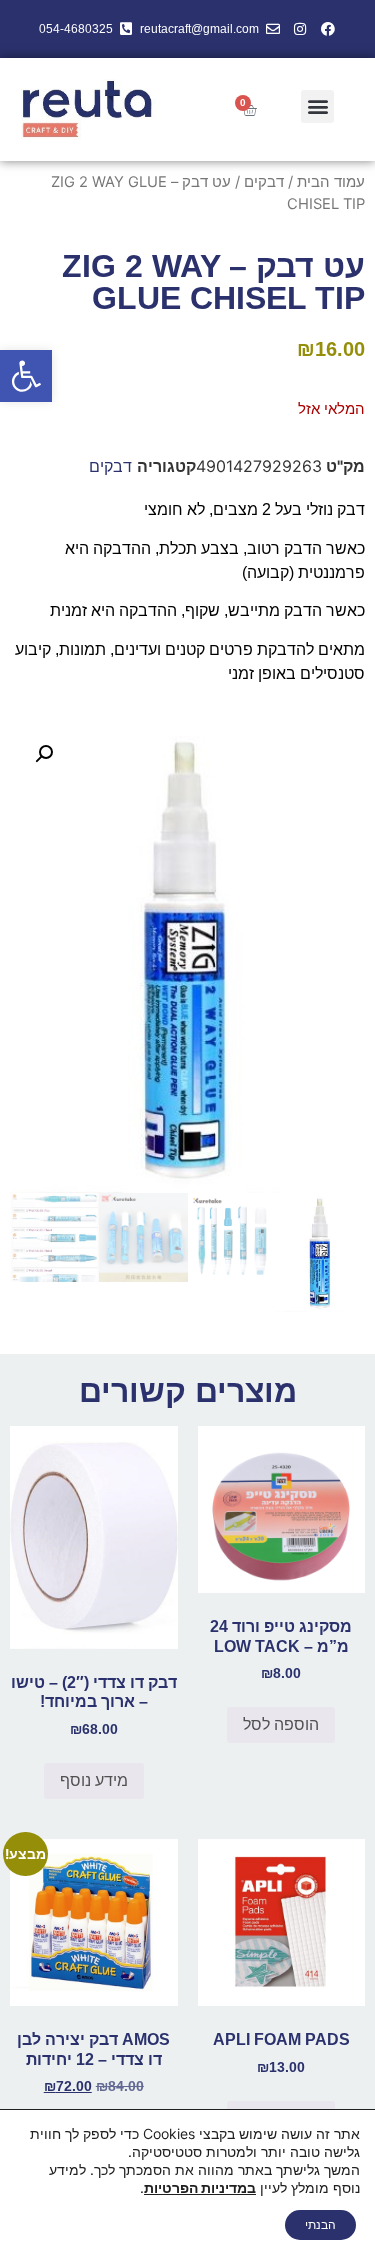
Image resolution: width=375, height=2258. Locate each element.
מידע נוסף (94, 1780)
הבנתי (320, 2224)
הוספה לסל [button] (281, 1724)
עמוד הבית (331, 182)
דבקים (264, 182)
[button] (26, 376)
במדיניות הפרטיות (200, 2187)
